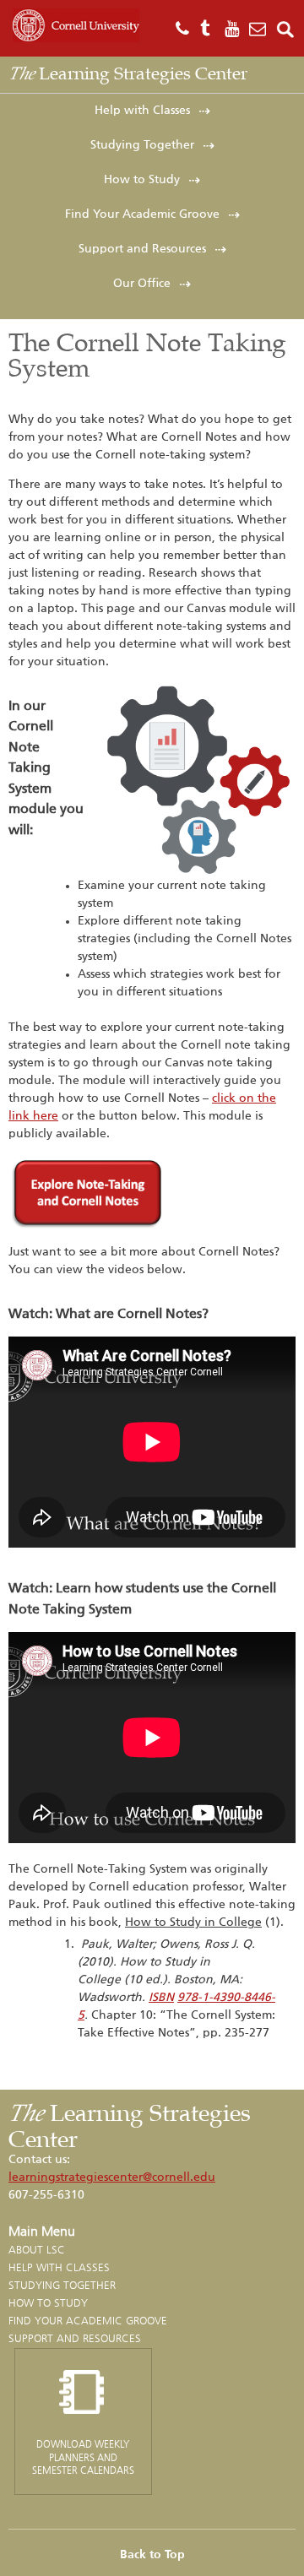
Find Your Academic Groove (142, 214)
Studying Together (142, 145)
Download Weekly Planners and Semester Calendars (83, 2457)
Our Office (142, 284)
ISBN (161, 1998)
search (286, 29)
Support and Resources (142, 249)
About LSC (37, 2250)
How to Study (142, 180)
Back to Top (152, 2555)
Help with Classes (142, 111)
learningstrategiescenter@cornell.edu (112, 2177)
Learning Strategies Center (128, 73)
